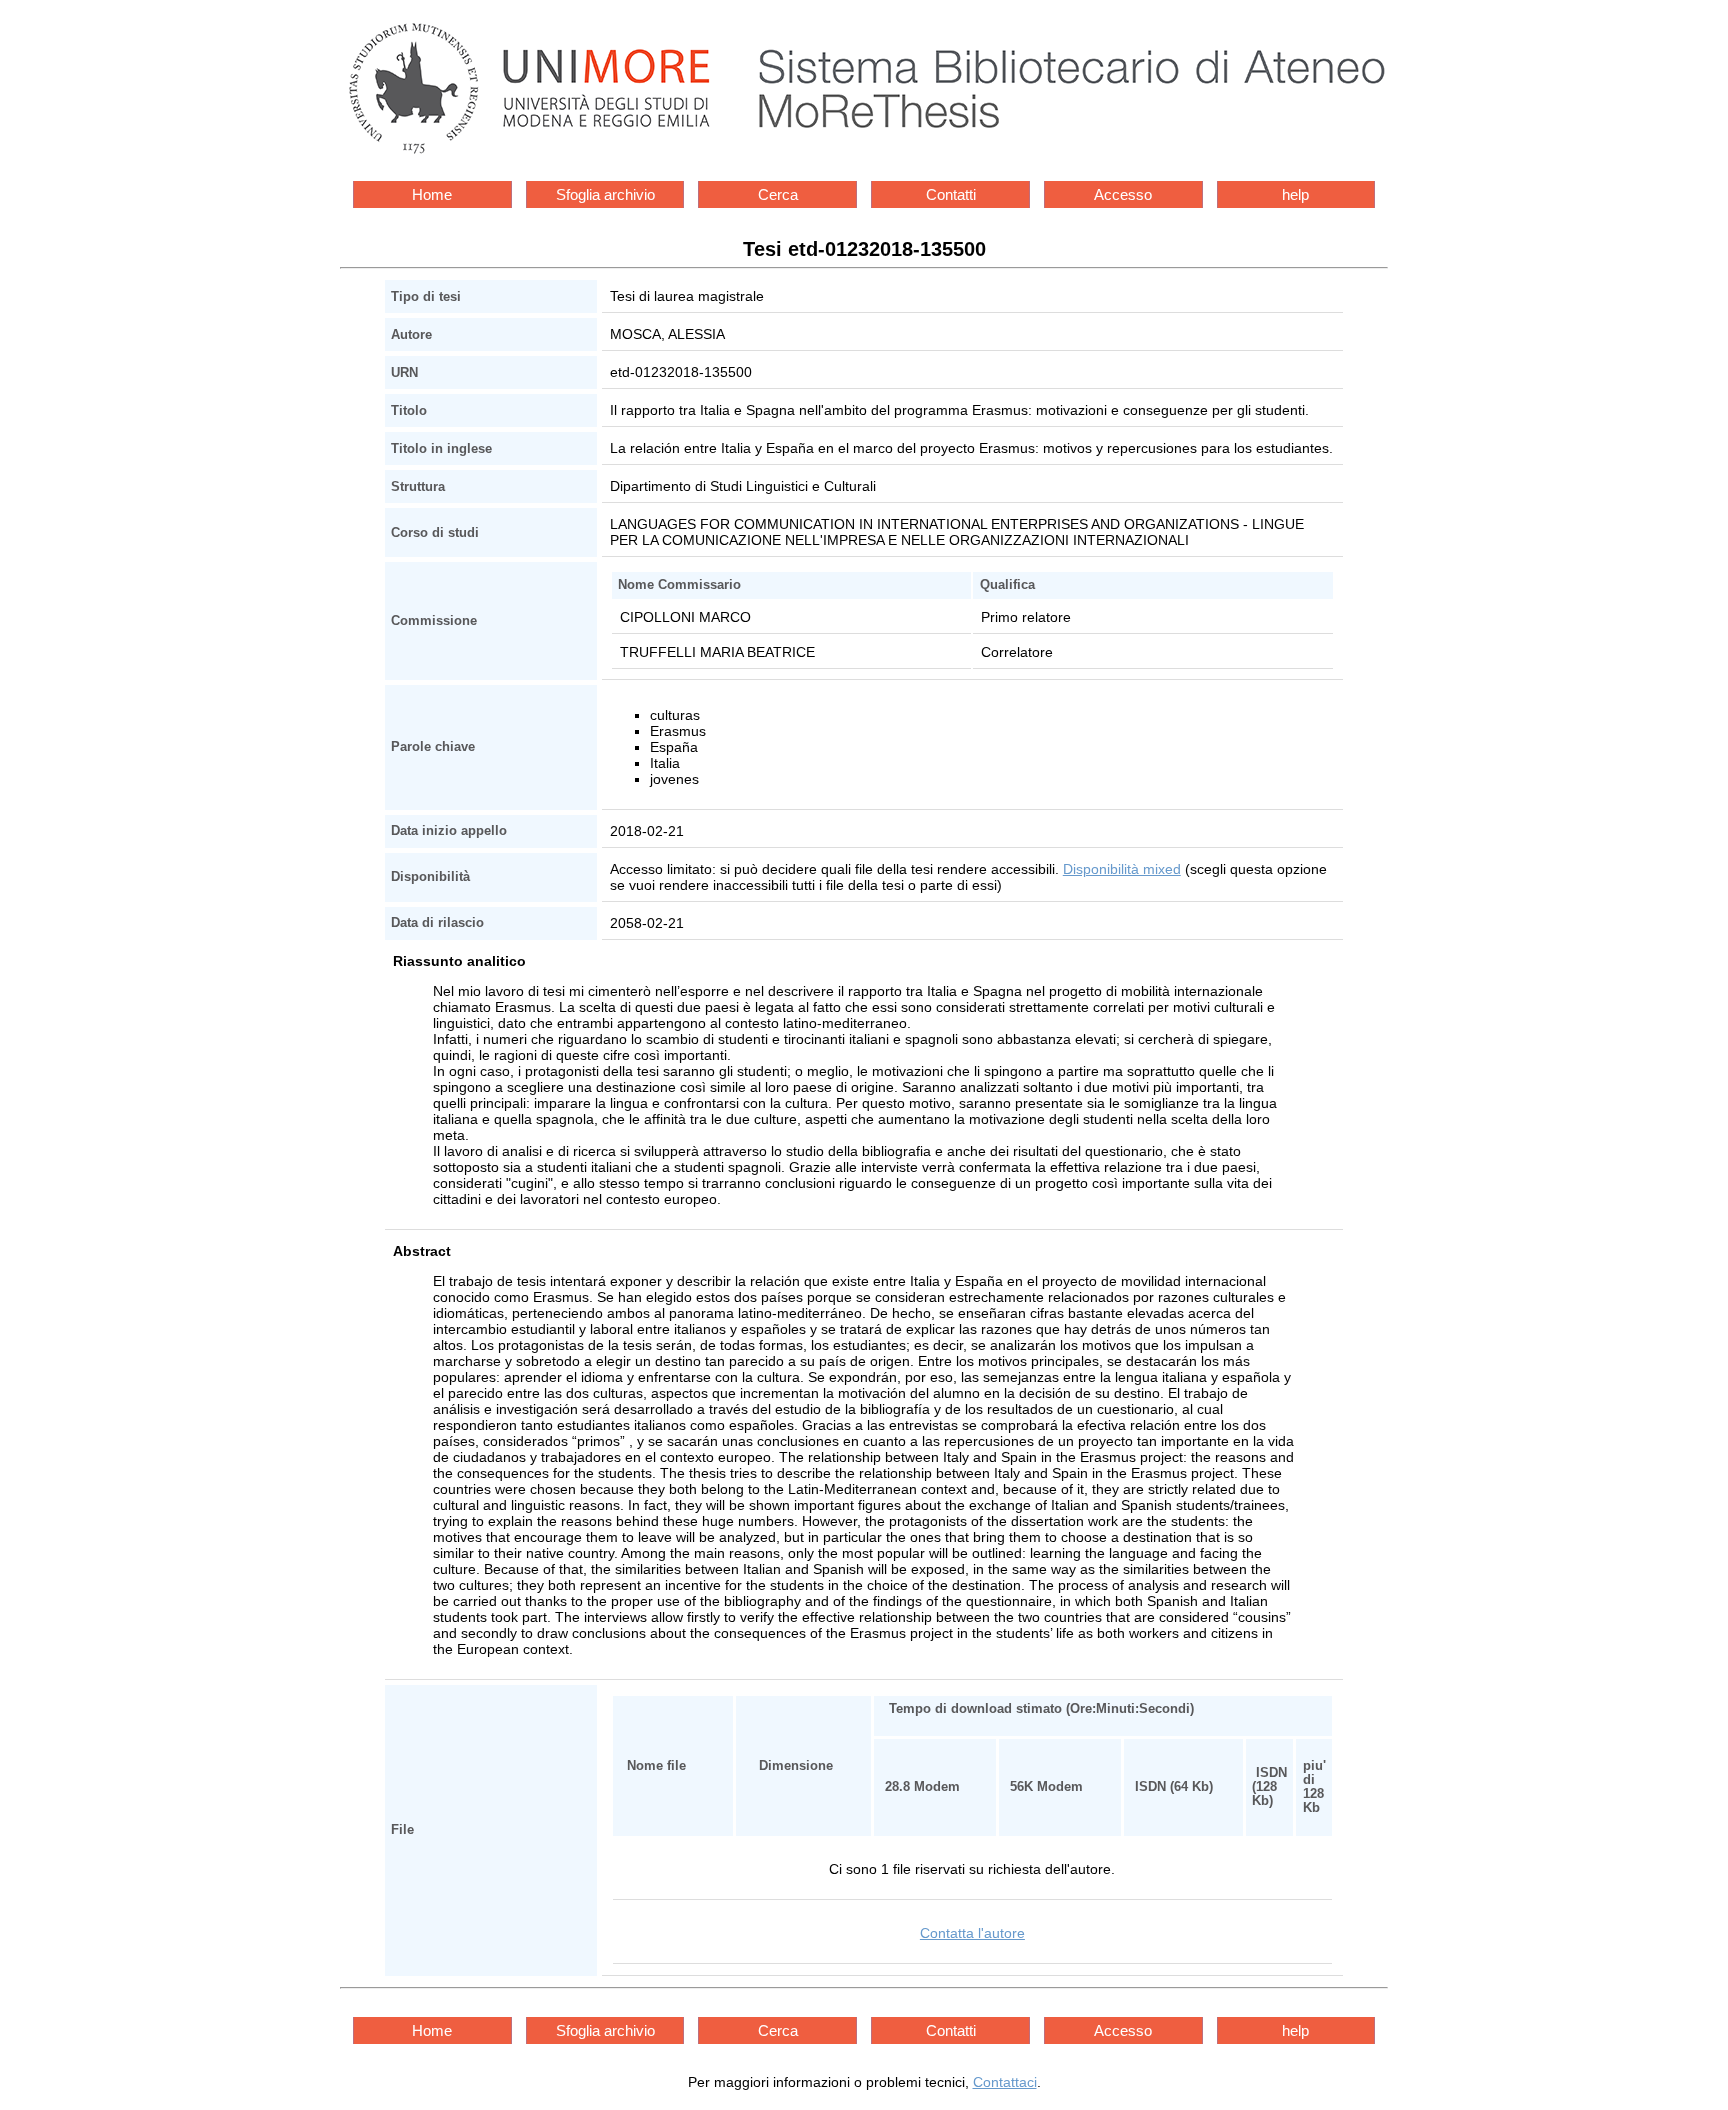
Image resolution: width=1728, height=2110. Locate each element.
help (1295, 194)
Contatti (951, 194)
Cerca (778, 194)
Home (432, 194)
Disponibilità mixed (1122, 869)
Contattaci (1005, 2082)
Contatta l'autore (972, 1933)
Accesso (1123, 194)
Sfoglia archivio (605, 194)
